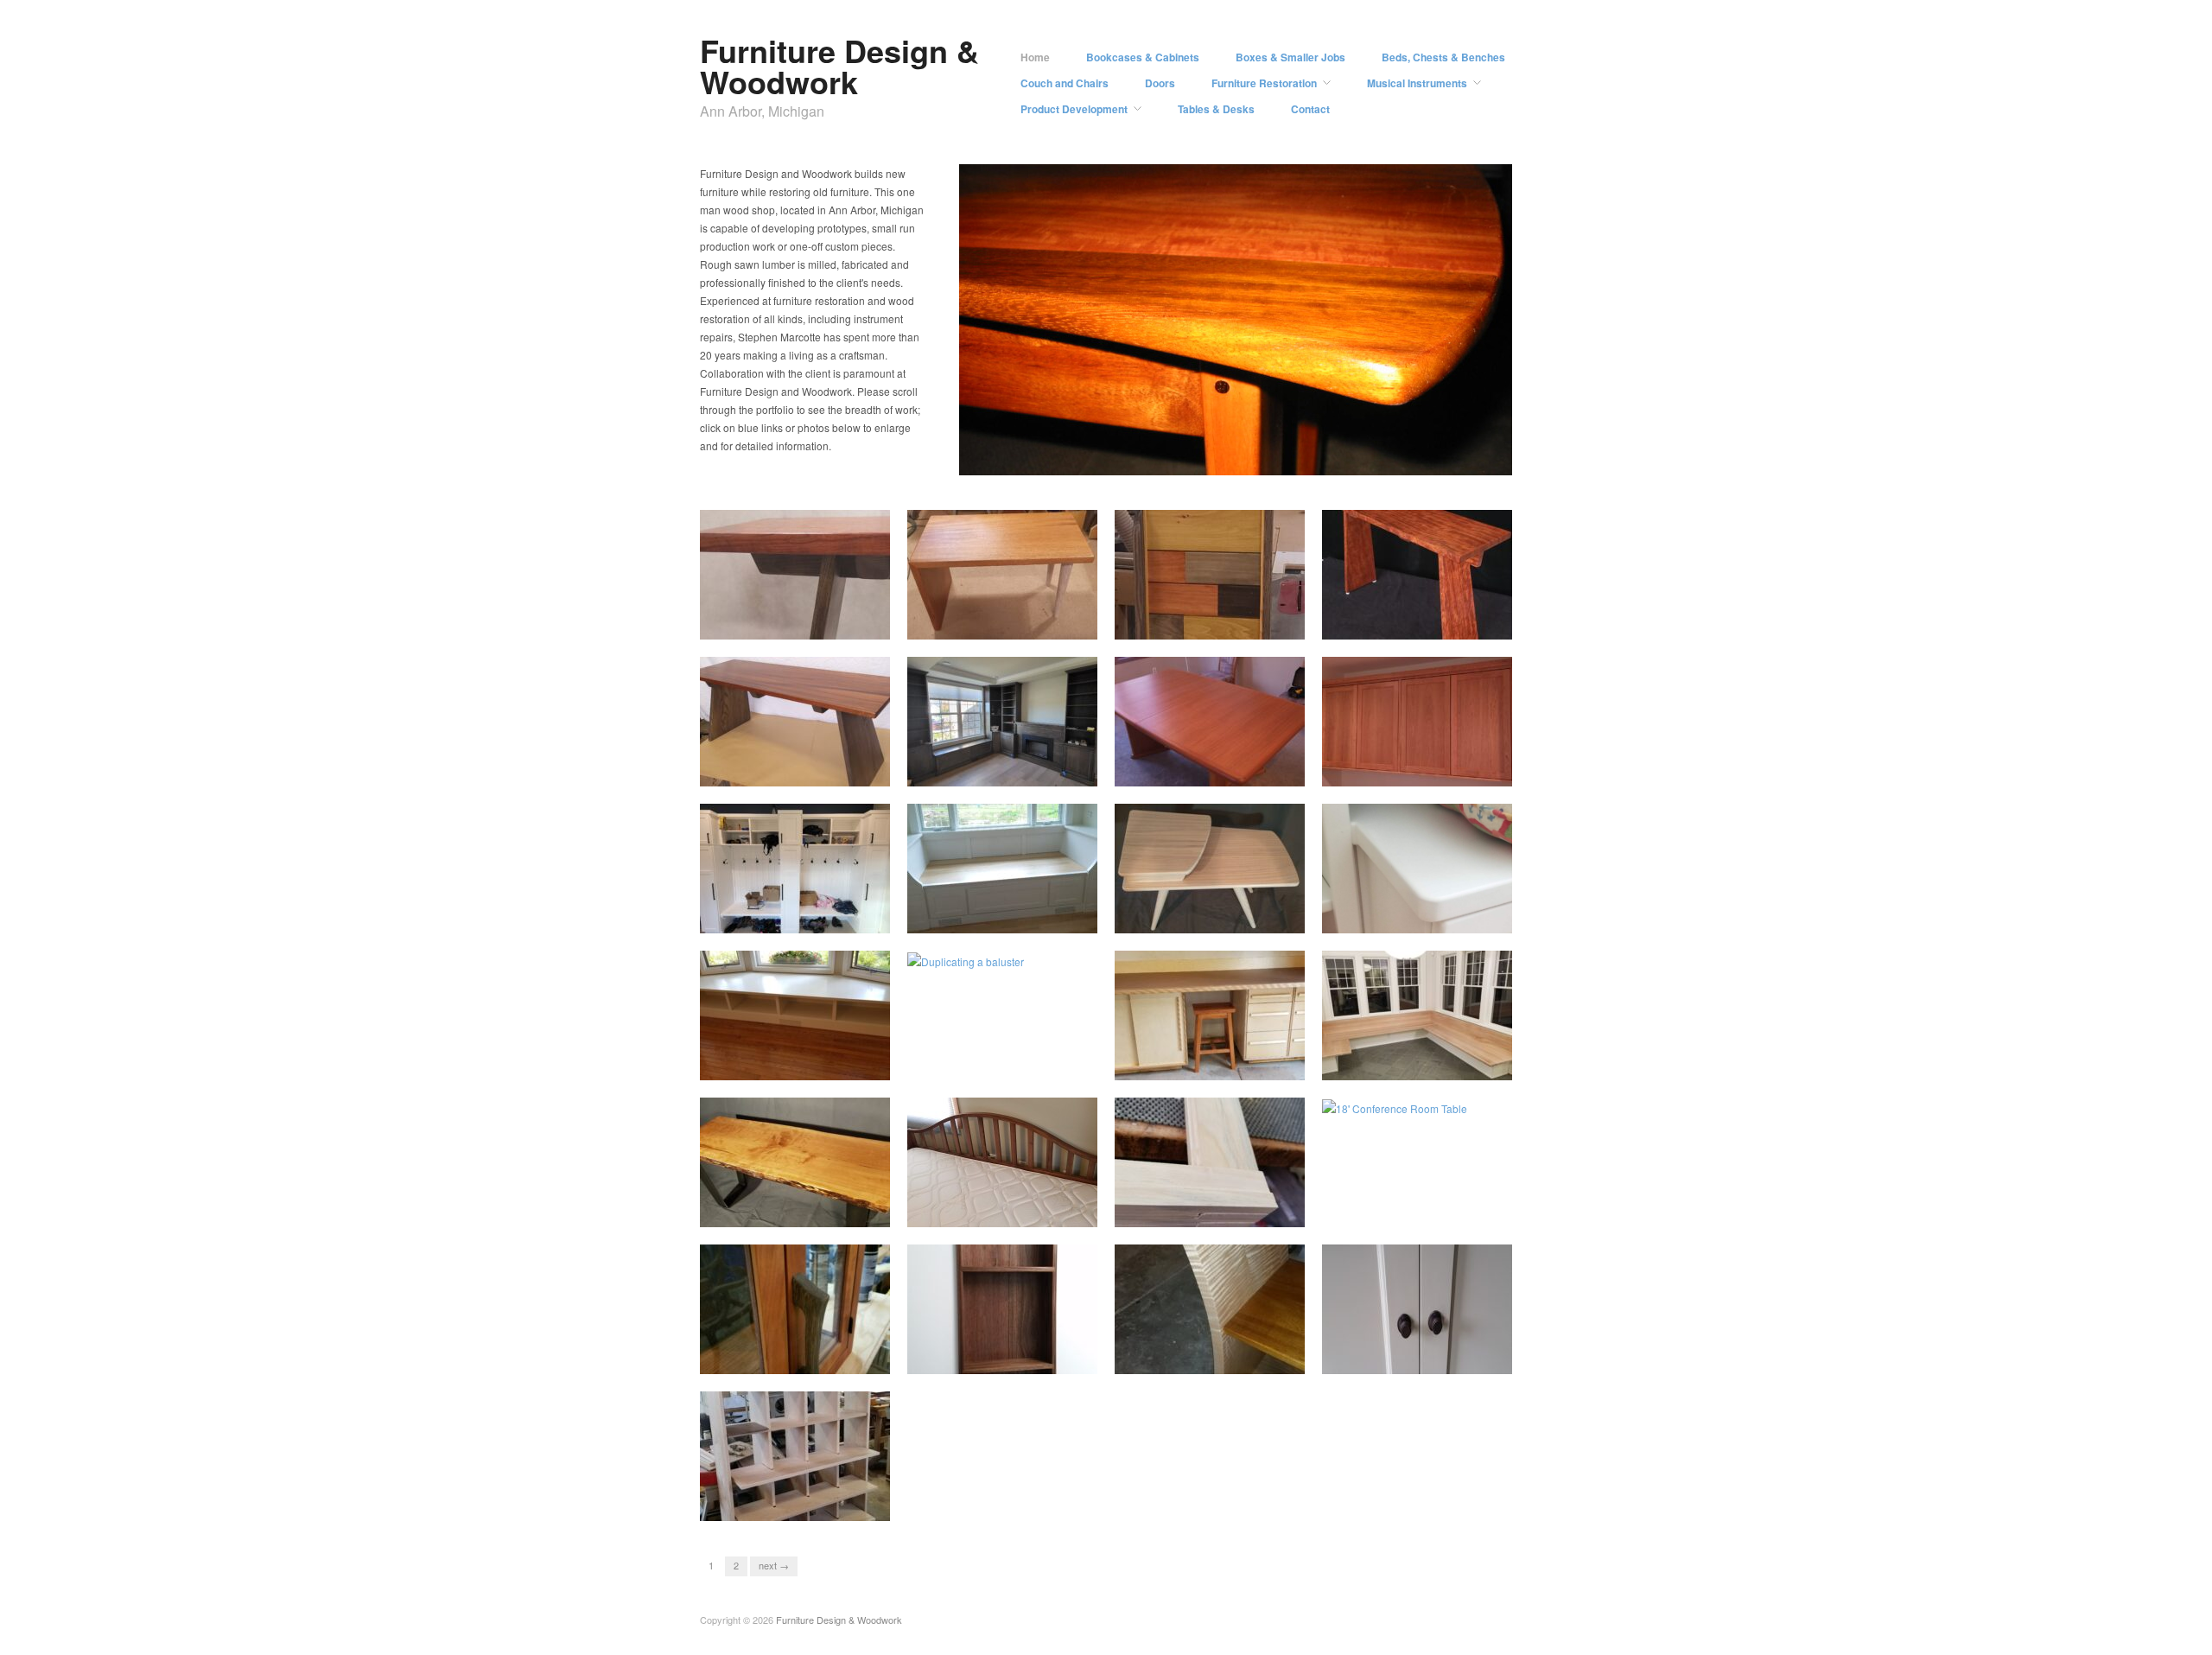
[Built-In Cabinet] (1417, 1307)
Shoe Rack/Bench (833, 1504)
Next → (774, 1565)
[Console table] (1210, 1307)
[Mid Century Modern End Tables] (1210, 866)
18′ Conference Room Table (1432, 1210)
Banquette (1475, 1063)
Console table (1259, 1357)
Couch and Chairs (1065, 83)
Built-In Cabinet (1462, 1357)
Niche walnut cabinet (1034, 1357)
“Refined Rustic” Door (1240, 623)
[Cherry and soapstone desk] (1417, 719)
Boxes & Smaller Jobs (1290, 57)
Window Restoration (1244, 1210)
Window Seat (1053, 917)
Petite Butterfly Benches (1440, 623)
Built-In (1483, 917)
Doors (1160, 83)
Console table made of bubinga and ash (786, 615)
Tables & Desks (1216, 109)
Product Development (1074, 109)
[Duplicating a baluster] (966, 960)
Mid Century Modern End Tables (1207, 909)
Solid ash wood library (1031, 770)
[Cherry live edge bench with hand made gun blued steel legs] (795, 1160)
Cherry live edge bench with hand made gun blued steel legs (799, 1196)
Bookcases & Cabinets (1143, 57)
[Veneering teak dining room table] (1210, 719)
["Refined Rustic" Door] (1210, 573)
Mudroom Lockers (834, 917)
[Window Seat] (1002, 866)
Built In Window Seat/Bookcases (772, 1056)
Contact (1310, 109)
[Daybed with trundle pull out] (1002, 1160)
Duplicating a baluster (1032, 1063)
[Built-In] (1417, 906)
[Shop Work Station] (1210, 1013)
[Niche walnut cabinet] (1002, 1307)
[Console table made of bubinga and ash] (795, 573)
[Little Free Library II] (795, 1307)
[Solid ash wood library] (1002, 719)
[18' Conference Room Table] (1395, 1107)
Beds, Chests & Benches (1443, 57)
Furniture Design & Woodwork (839, 66)
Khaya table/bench (1039, 623)
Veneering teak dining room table (1213, 762)
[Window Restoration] (1210, 1160)
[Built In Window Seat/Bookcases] (795, 1013)
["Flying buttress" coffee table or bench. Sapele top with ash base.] (795, 719)
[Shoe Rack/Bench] (795, 1454)
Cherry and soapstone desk (1432, 770)
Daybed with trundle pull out (1017, 1210)
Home (1035, 57)
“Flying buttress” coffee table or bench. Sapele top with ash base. (804, 755)
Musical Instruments (1417, 83)
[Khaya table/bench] (1002, 573)
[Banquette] (1417, 1013)
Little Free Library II (830, 1357)
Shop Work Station (1246, 1063)
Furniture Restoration (1264, 83)
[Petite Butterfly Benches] (1417, 573)
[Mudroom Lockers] (795, 866)
